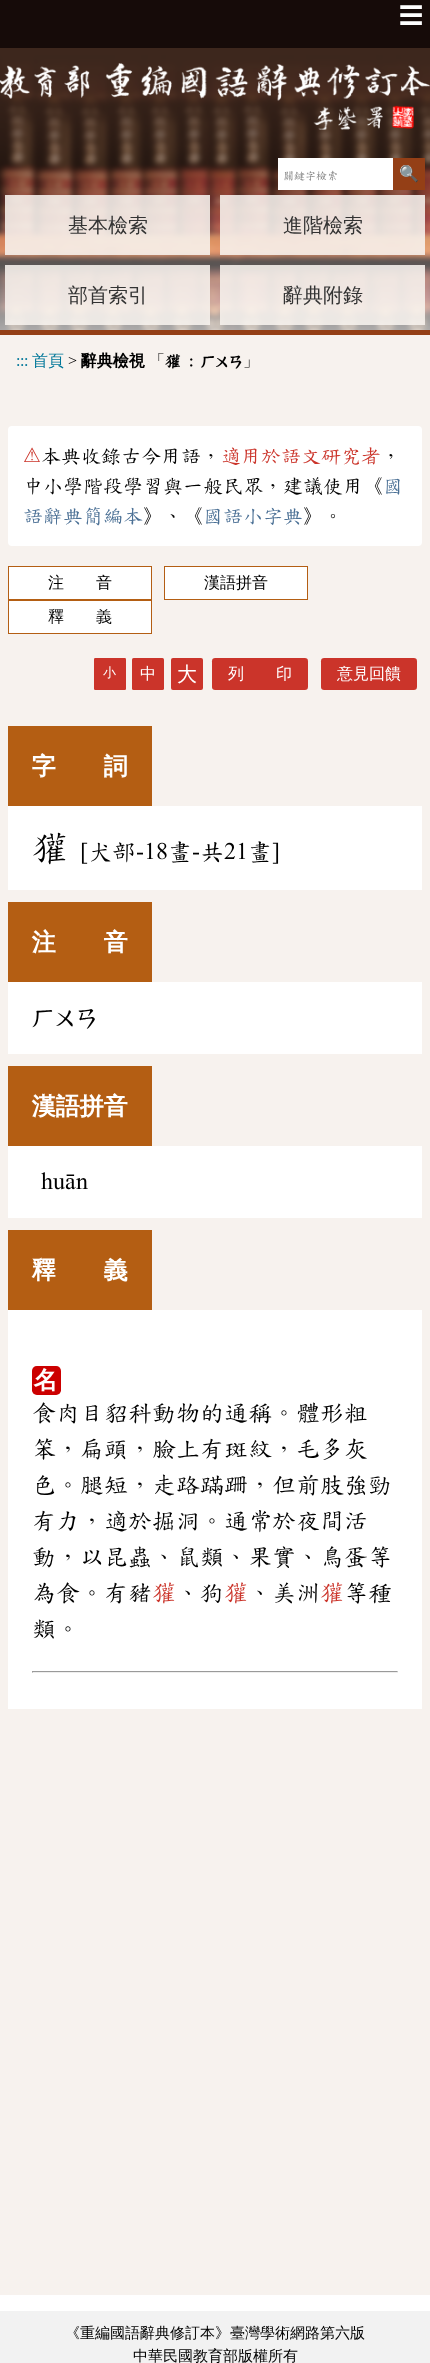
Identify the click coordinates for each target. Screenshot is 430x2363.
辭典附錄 (323, 295)
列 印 (260, 673)
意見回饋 (369, 673)
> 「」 (137, 360)
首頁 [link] (48, 360)
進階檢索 (323, 225)
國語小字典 (253, 516)
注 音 (80, 582)
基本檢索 (108, 225)
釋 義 (80, 616)
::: (22, 360)
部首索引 (108, 295)
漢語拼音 (236, 582)
